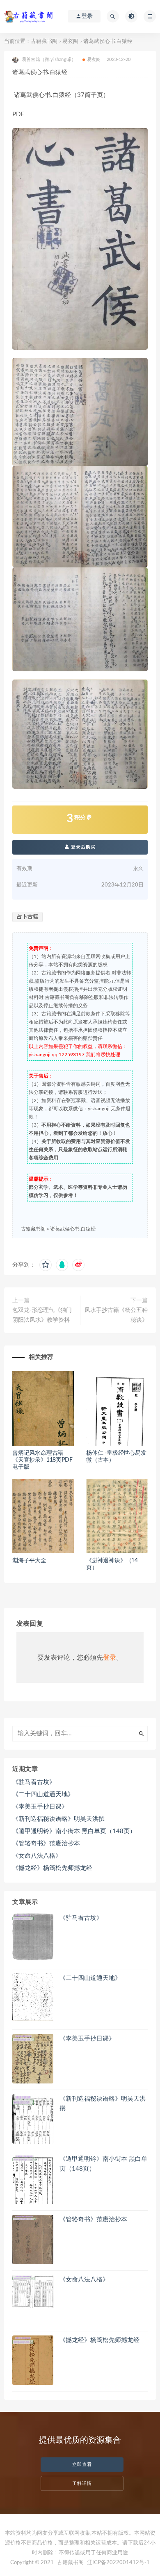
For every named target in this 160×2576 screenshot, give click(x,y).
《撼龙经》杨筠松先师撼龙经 (52, 1868)
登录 (110, 1658)
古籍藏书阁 (44, 42)
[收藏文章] (46, 1265)
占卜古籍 (27, 917)
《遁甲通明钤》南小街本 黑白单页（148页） (74, 1831)
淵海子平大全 (29, 1561)
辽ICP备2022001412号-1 (118, 2563)
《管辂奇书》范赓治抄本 (46, 1844)
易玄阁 (70, 42)
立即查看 (82, 2465)
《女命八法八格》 (37, 1856)
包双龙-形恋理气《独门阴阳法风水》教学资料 (42, 1315)
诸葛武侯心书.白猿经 (73, 1229)
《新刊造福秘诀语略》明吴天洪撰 (58, 1819)
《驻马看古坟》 (34, 1782)
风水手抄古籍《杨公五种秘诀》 (116, 1315)
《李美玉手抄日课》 (40, 1807)
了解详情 (82, 2483)
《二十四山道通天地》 (43, 1794)
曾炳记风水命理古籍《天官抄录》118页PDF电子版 (42, 1460)
